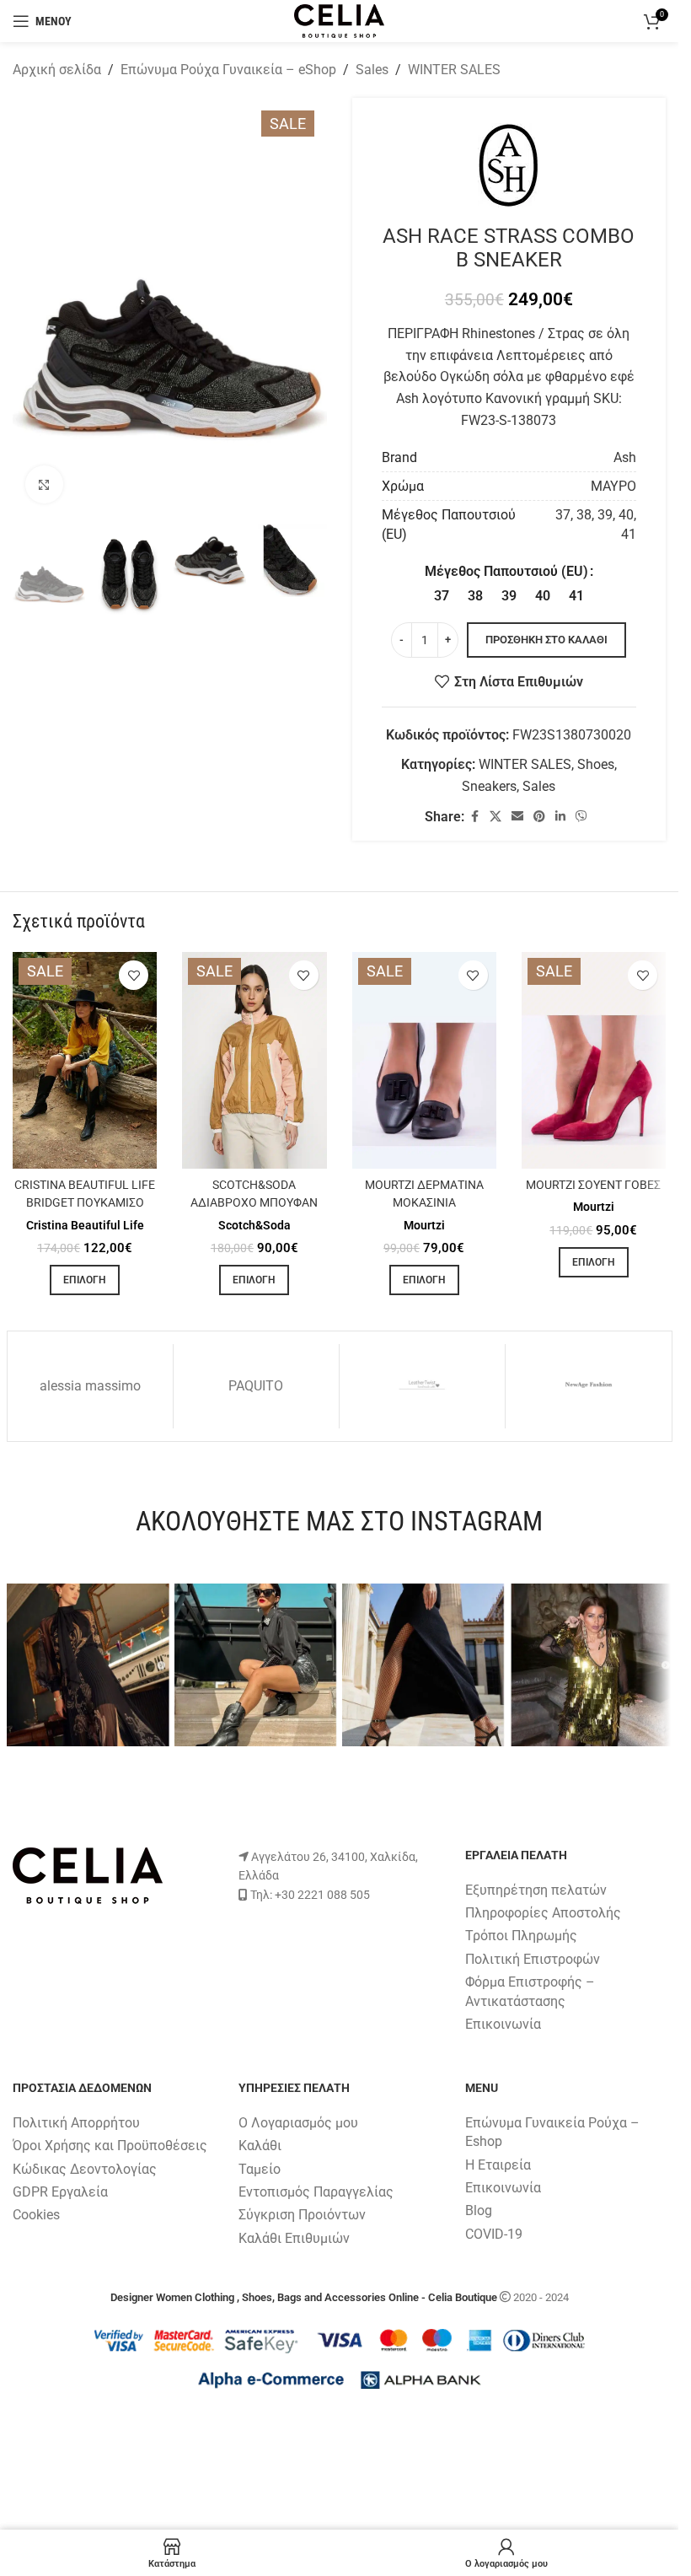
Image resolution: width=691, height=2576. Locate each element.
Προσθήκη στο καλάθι (546, 640)
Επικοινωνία (503, 2024)
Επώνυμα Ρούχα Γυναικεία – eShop (228, 70)
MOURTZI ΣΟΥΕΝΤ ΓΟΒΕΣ (593, 1185)
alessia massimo (90, 1386)
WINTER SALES (454, 70)
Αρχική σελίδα (57, 70)
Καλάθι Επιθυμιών (294, 2238)
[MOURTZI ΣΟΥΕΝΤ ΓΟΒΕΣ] (594, 1060)
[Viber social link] (581, 817)
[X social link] (495, 817)
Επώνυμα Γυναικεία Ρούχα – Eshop (552, 2132)
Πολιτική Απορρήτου (76, 2123)
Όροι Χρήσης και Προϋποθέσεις (110, 2146)
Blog (479, 2211)
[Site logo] (339, 20)
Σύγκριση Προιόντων (302, 2216)
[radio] (441, 596)
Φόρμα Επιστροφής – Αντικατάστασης (530, 1991)
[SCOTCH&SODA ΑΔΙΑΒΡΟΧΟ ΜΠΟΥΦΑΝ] (254, 1060)
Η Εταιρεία (498, 2165)
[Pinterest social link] (539, 817)
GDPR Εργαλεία (60, 2192)
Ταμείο (260, 2169)
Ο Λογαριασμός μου (298, 2123)
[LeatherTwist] (422, 1386)
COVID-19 (494, 2234)
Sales (372, 70)
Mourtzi (424, 1225)
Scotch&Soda (254, 1225)
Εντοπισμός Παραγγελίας (316, 2192)
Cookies (36, 2216)
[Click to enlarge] (44, 484)
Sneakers (489, 786)
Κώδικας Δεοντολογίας (85, 2169)
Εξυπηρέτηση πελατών (536, 1890)
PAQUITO (256, 1386)
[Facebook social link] (474, 817)
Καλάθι (260, 2146)
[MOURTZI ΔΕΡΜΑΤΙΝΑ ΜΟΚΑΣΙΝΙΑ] (424, 1060)
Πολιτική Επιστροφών (533, 1959)
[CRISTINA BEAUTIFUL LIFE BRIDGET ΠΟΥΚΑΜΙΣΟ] (85, 1060)
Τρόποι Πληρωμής (521, 1936)
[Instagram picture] (88, 1665)
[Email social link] (517, 817)
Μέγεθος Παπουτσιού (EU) (506, 571)
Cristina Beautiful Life (85, 1225)
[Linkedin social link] (560, 817)
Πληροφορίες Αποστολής (543, 1913)
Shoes (596, 764)
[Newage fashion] (588, 1386)
